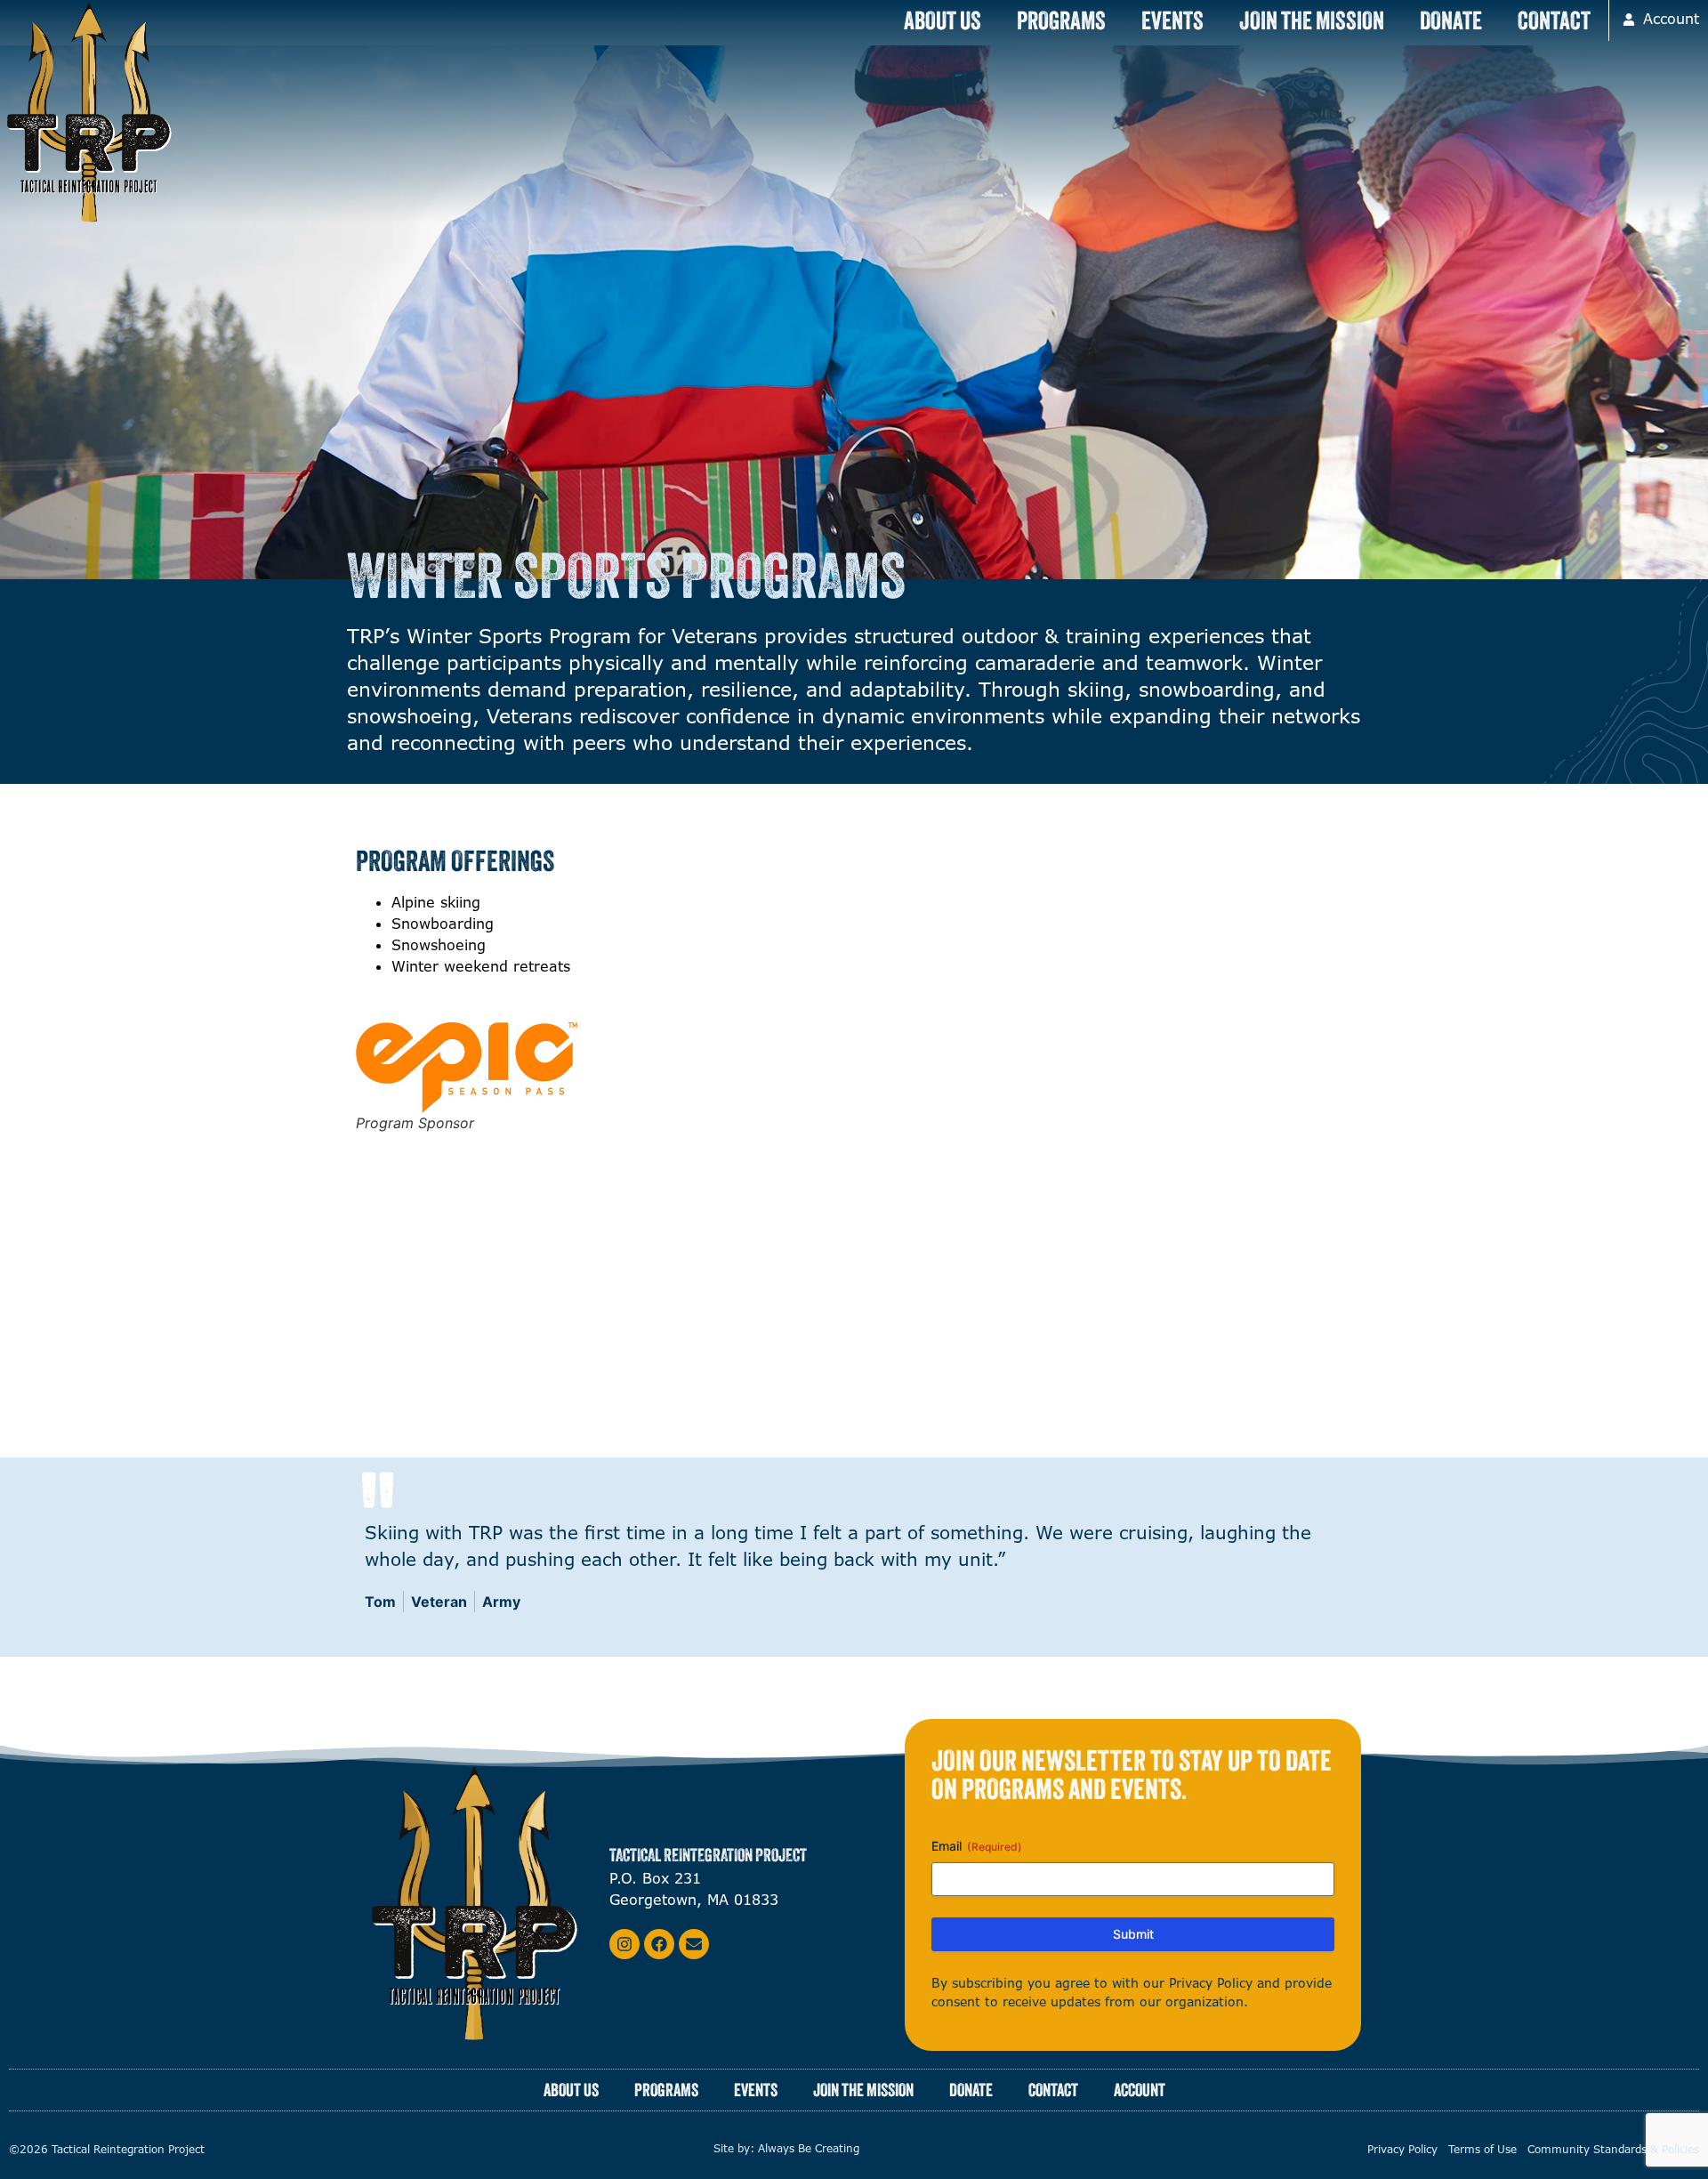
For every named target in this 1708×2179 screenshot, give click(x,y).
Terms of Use (1482, 2150)
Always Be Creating (809, 2149)
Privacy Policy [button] (1213, 1983)
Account (1140, 2090)
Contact (1554, 20)
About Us (943, 20)
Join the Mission (1312, 20)
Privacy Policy (1402, 2150)
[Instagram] (624, 1944)
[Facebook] (659, 1944)
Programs (1061, 20)
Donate (1451, 20)
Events (1172, 20)
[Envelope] (694, 1944)
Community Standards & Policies (1613, 2150)
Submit (1133, 1934)
